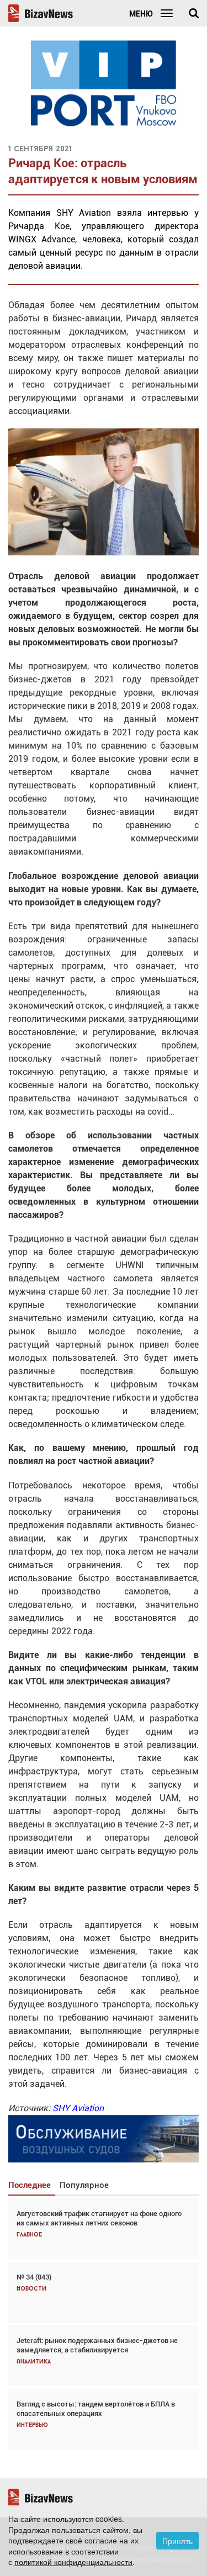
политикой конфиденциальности (73, 2562)
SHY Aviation (78, 2108)
